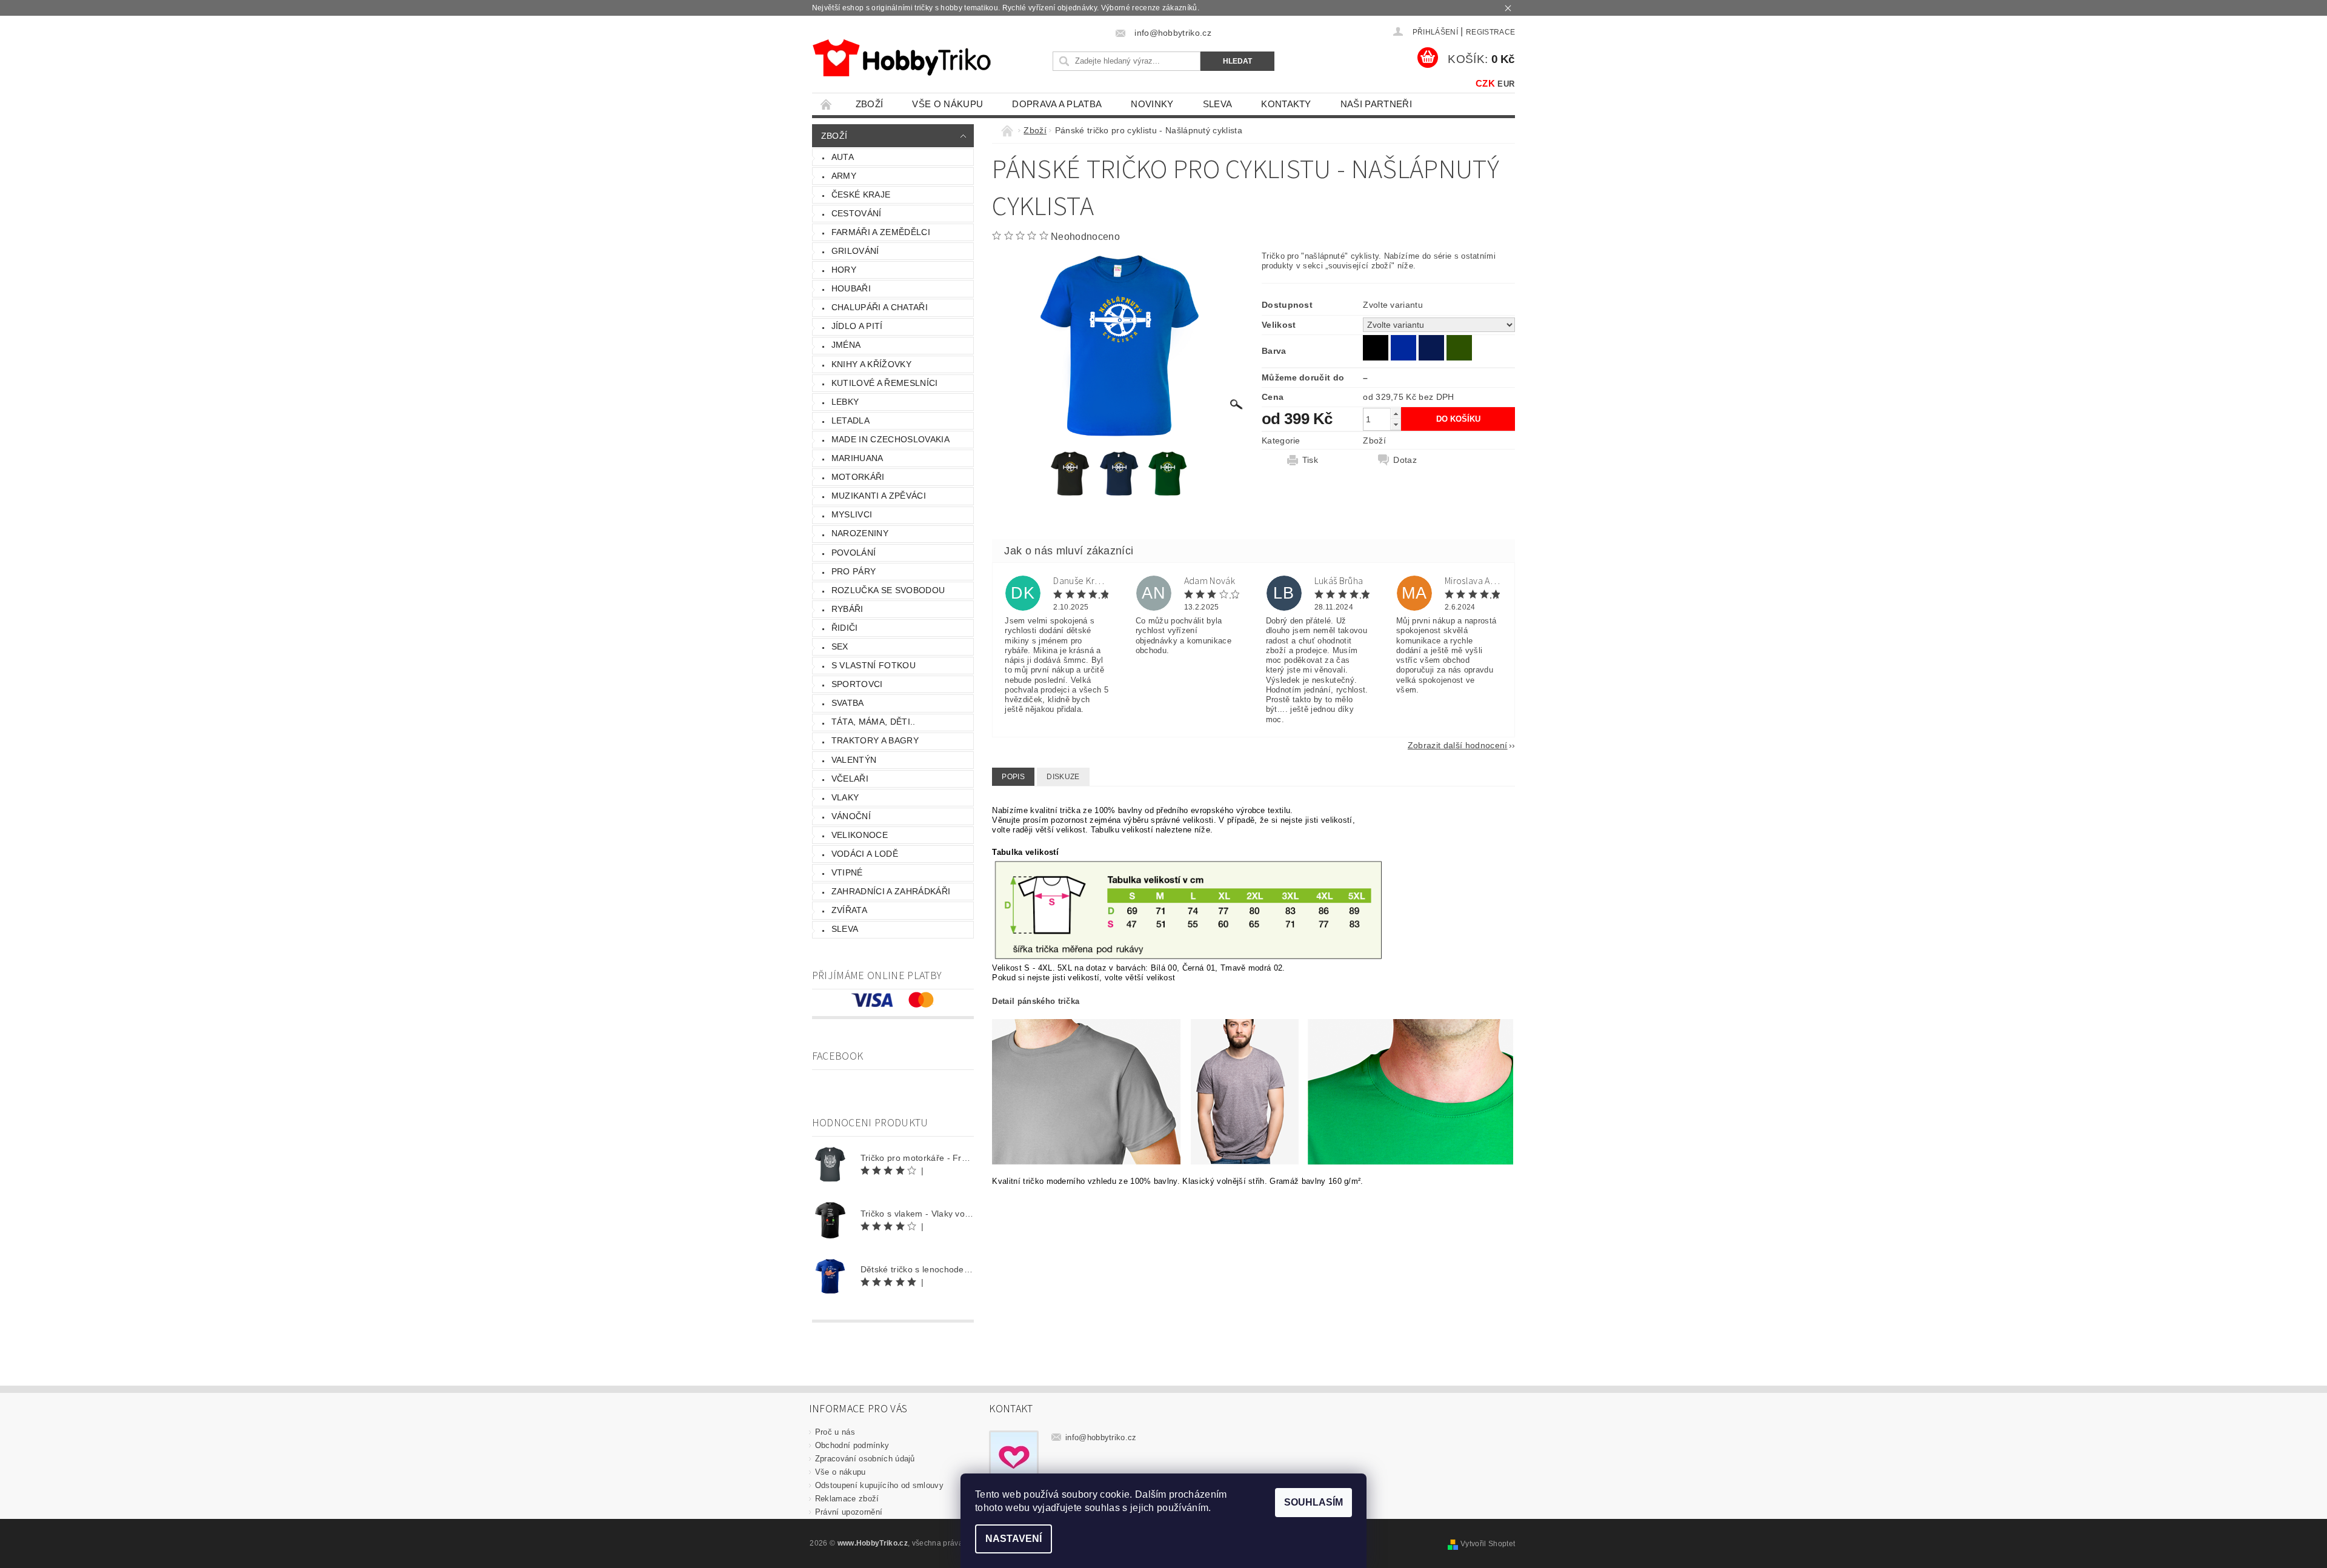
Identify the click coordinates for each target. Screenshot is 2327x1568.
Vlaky (845, 797)
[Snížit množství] (1396, 424)
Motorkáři (858, 477)
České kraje (861, 194)
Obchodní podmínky (852, 1445)
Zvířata (849, 910)
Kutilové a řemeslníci (885, 383)
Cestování (857, 213)
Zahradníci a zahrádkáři (891, 891)
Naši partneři (1376, 104)
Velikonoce (860, 835)
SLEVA (1218, 104)
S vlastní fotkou (874, 665)
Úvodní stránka (827, 104)
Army (844, 176)
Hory (844, 270)
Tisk (1310, 460)
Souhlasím (1313, 1502)
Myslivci (852, 514)
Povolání (854, 553)
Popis (1013, 777)
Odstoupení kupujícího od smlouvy (879, 1485)
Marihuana (857, 458)
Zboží (870, 104)
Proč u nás (835, 1432)
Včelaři (850, 779)
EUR (1506, 84)
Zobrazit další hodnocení (1458, 745)
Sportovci (857, 684)
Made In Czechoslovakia (891, 439)
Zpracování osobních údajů (865, 1459)
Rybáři (847, 609)
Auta (843, 157)
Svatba (848, 703)
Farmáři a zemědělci (881, 232)
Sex (840, 646)
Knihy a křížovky (871, 364)
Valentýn (854, 760)
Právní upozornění (849, 1512)
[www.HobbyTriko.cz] (901, 58)
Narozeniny (860, 533)
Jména (846, 345)
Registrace (1490, 32)
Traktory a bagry (875, 740)
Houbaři (851, 288)
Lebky (845, 402)
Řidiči (845, 628)
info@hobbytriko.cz (1101, 1437)
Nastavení (1014, 1539)
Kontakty (1286, 104)
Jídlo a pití (857, 326)
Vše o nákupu (947, 104)
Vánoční (851, 816)
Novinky (1152, 104)
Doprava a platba (1057, 104)
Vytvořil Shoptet (1488, 1544)
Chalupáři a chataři (880, 307)
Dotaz (1405, 460)
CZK (1485, 83)
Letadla (851, 420)
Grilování (855, 251)
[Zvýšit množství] (1396, 414)
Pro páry (854, 571)
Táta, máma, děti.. (874, 722)
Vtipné (847, 872)
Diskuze (1063, 777)
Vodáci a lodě (865, 854)
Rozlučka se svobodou (888, 590)
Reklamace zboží (847, 1499)
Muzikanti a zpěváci (879, 496)
